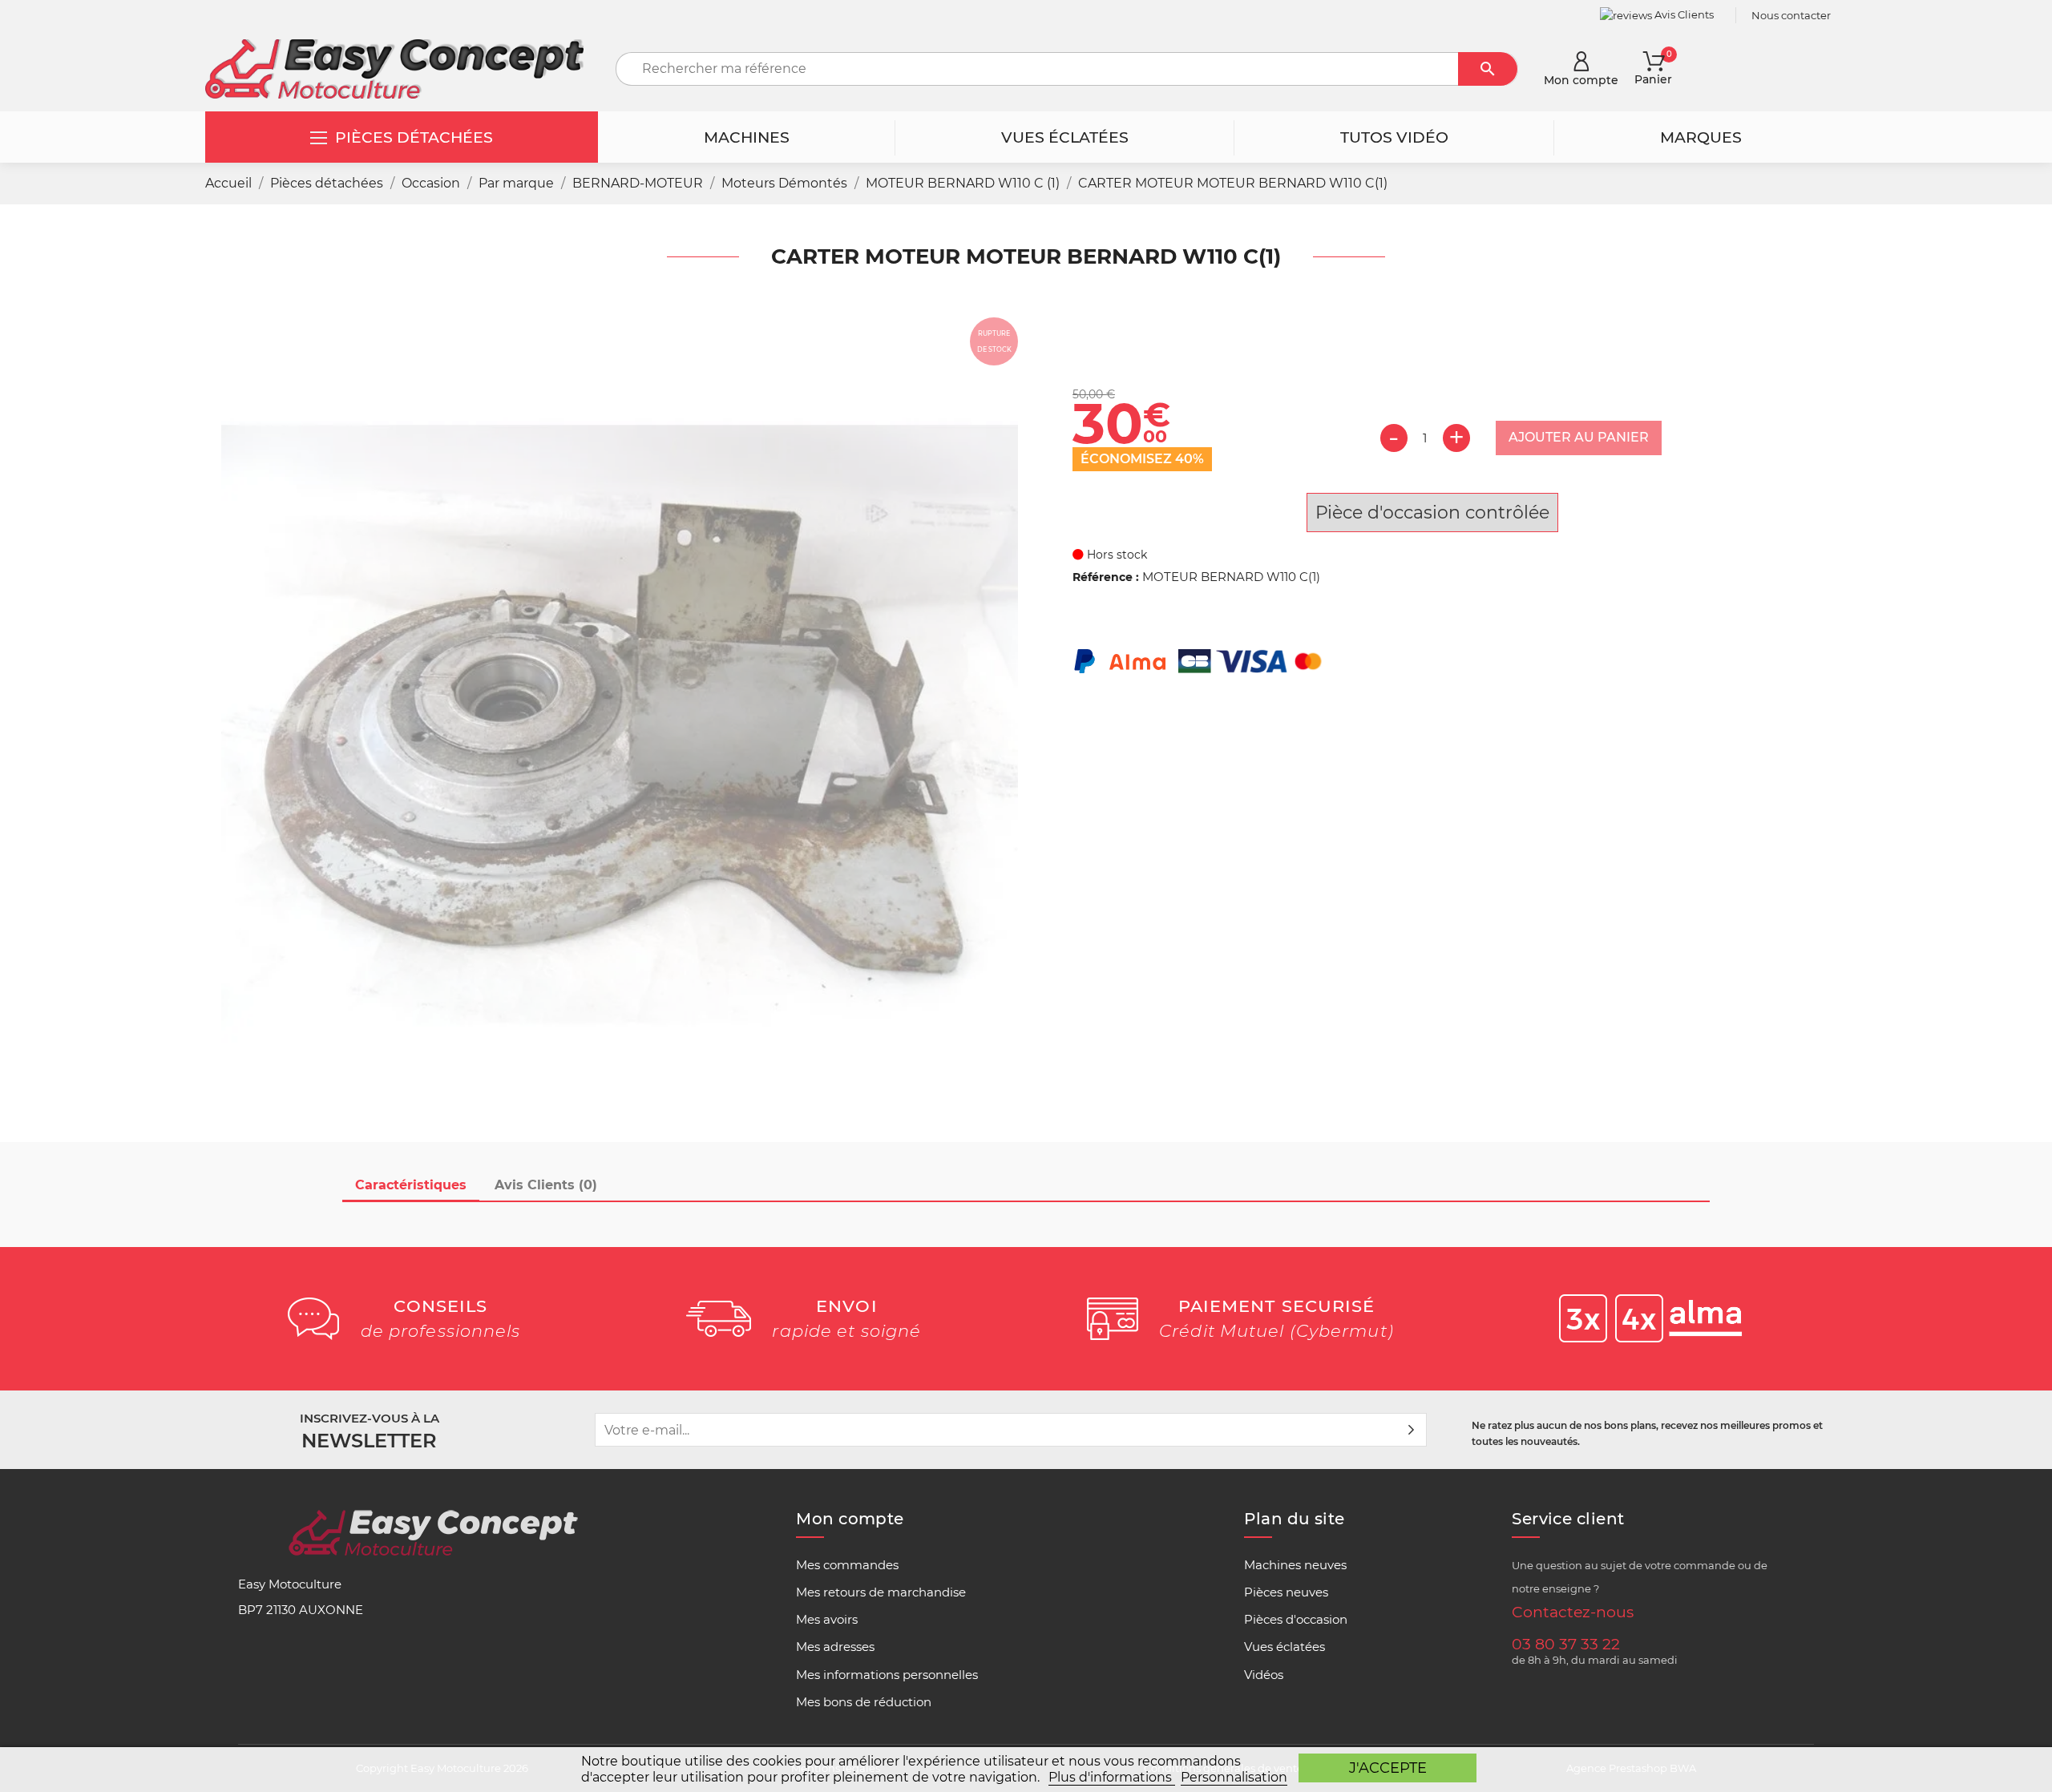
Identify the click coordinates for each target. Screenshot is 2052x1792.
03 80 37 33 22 (1566, 1644)
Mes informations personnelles (887, 1675)
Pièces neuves (1286, 1592)
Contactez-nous (1573, 1612)
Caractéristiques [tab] (411, 1185)
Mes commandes (847, 1565)
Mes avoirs (827, 1620)
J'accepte (1388, 1768)
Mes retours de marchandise (881, 1592)
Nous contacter (1791, 15)
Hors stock (1115, 555)
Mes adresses (835, 1647)
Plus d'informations (1112, 1777)
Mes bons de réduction (864, 1702)
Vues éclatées (1285, 1647)
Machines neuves (1295, 1565)
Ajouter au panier (1579, 437)
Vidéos (1264, 1675)
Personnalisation (1234, 1777)
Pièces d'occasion (1296, 1620)
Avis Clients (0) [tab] (546, 1185)
